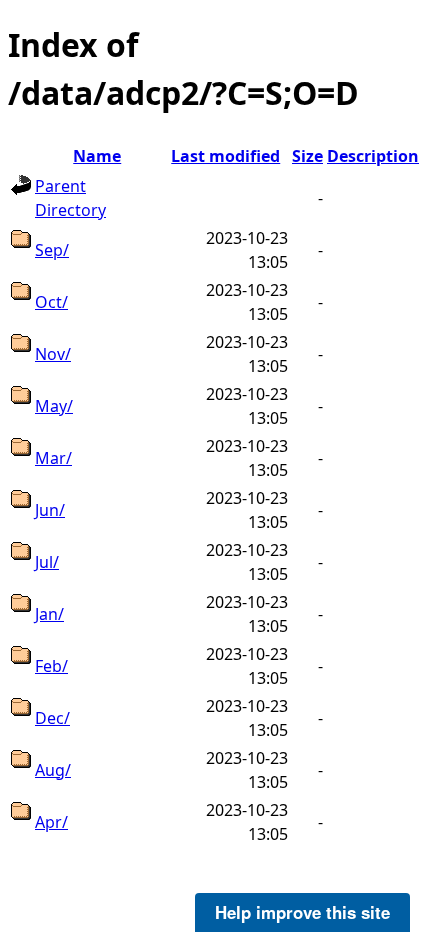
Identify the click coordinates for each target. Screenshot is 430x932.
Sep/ (52, 250)
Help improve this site (302, 912)
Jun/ (50, 510)
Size (307, 156)
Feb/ (51, 666)
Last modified (225, 156)
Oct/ (51, 302)
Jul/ (47, 562)
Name (97, 156)
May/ (54, 406)
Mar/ (53, 458)
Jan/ (49, 614)
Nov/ (53, 354)
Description (373, 156)
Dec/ (52, 718)
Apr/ (51, 822)
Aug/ (53, 770)
